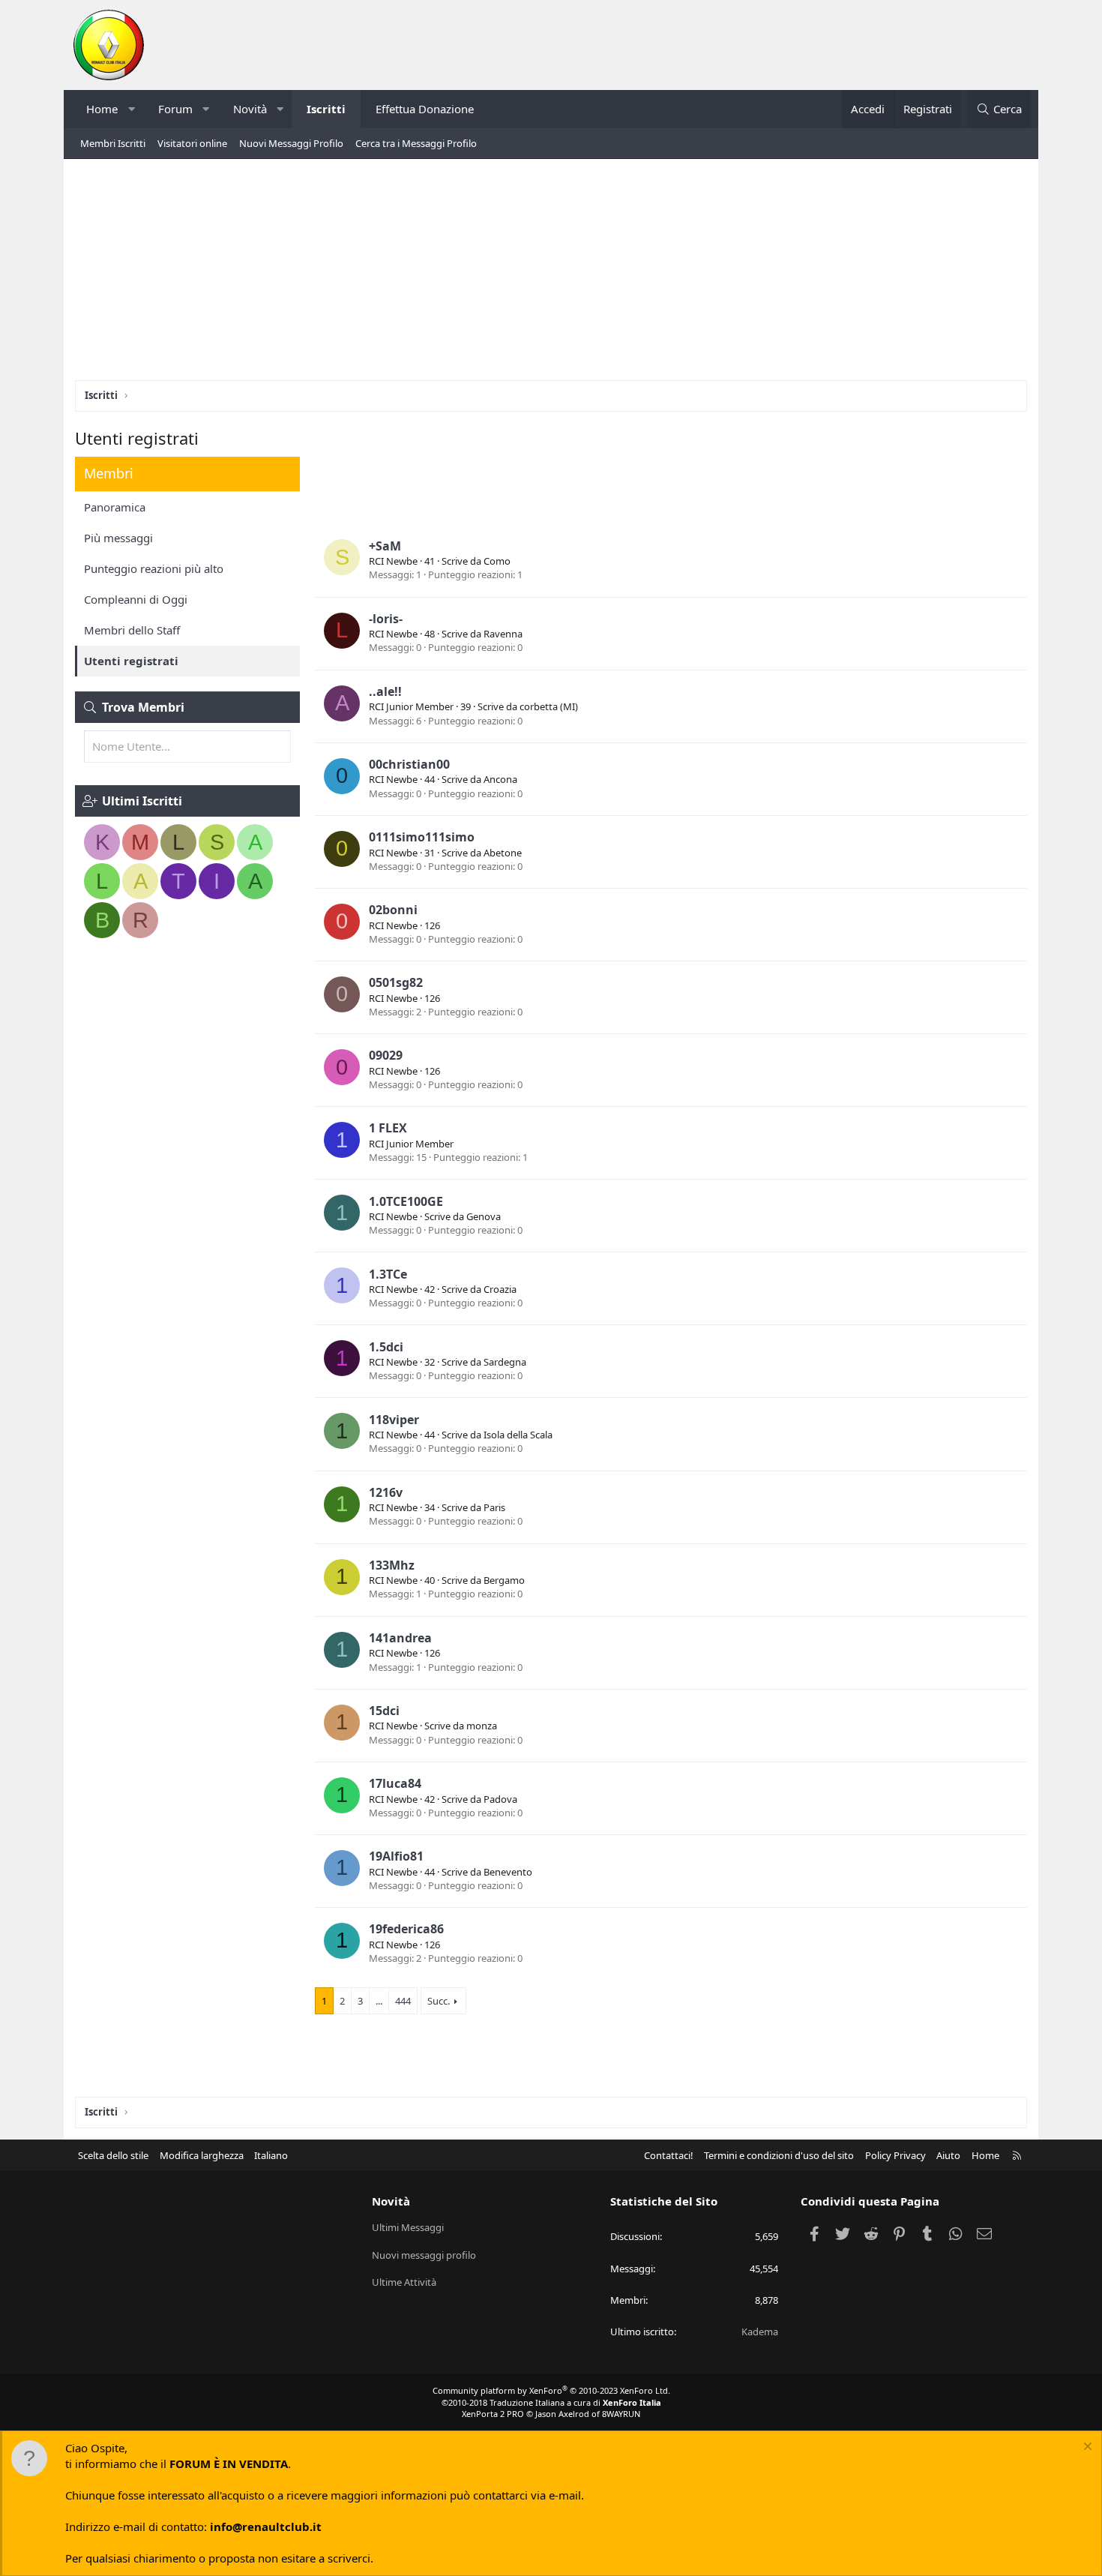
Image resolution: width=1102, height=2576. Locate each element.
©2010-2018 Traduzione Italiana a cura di (551, 2402)
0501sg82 (396, 982)
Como (497, 561)
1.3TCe (388, 1274)
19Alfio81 (396, 1856)
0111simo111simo (422, 837)
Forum (175, 109)
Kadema (760, 2332)
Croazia (500, 1289)
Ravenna (503, 634)
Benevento (508, 1872)
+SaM (385, 546)
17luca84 (395, 1783)
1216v (386, 1492)
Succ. (439, 2001)
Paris (494, 1507)
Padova (500, 1799)
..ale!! (385, 691)
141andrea (400, 1638)
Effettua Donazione (425, 109)
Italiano (271, 2155)
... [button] (379, 2001)
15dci (384, 1711)
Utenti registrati (131, 661)
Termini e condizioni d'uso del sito (779, 2155)
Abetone (503, 853)
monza (482, 1726)
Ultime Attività (404, 2282)
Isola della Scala (518, 1435)
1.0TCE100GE (406, 1201)
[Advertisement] (551, 275)
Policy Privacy (895, 2155)
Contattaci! (669, 2155)
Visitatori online (192, 143)
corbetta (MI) (549, 706)
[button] (132, 109)
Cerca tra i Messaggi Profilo (416, 143)
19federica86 (406, 1929)
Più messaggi (118, 538)
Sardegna (505, 1362)
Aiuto (948, 2155)
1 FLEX (388, 1128)
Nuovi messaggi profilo (424, 2255)
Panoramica (115, 507)
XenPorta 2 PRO (493, 2414)
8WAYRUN (621, 2414)
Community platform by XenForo (551, 2390)
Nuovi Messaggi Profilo (291, 143)
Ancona (500, 779)
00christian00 (409, 764)
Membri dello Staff (132, 630)
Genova (484, 1216)
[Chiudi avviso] (1086, 2448)
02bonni (393, 910)
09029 (386, 1055)
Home (102, 109)
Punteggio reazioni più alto (154, 568)
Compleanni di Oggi (136, 599)
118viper (394, 1420)
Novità (250, 109)
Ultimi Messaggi (408, 2227)
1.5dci (386, 1347)
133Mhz (392, 1565)
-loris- (386, 619)
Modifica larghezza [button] (202, 2155)
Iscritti (326, 109)
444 (403, 2001)
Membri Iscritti (113, 143)
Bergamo (504, 1580)
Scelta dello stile (113, 2155)
